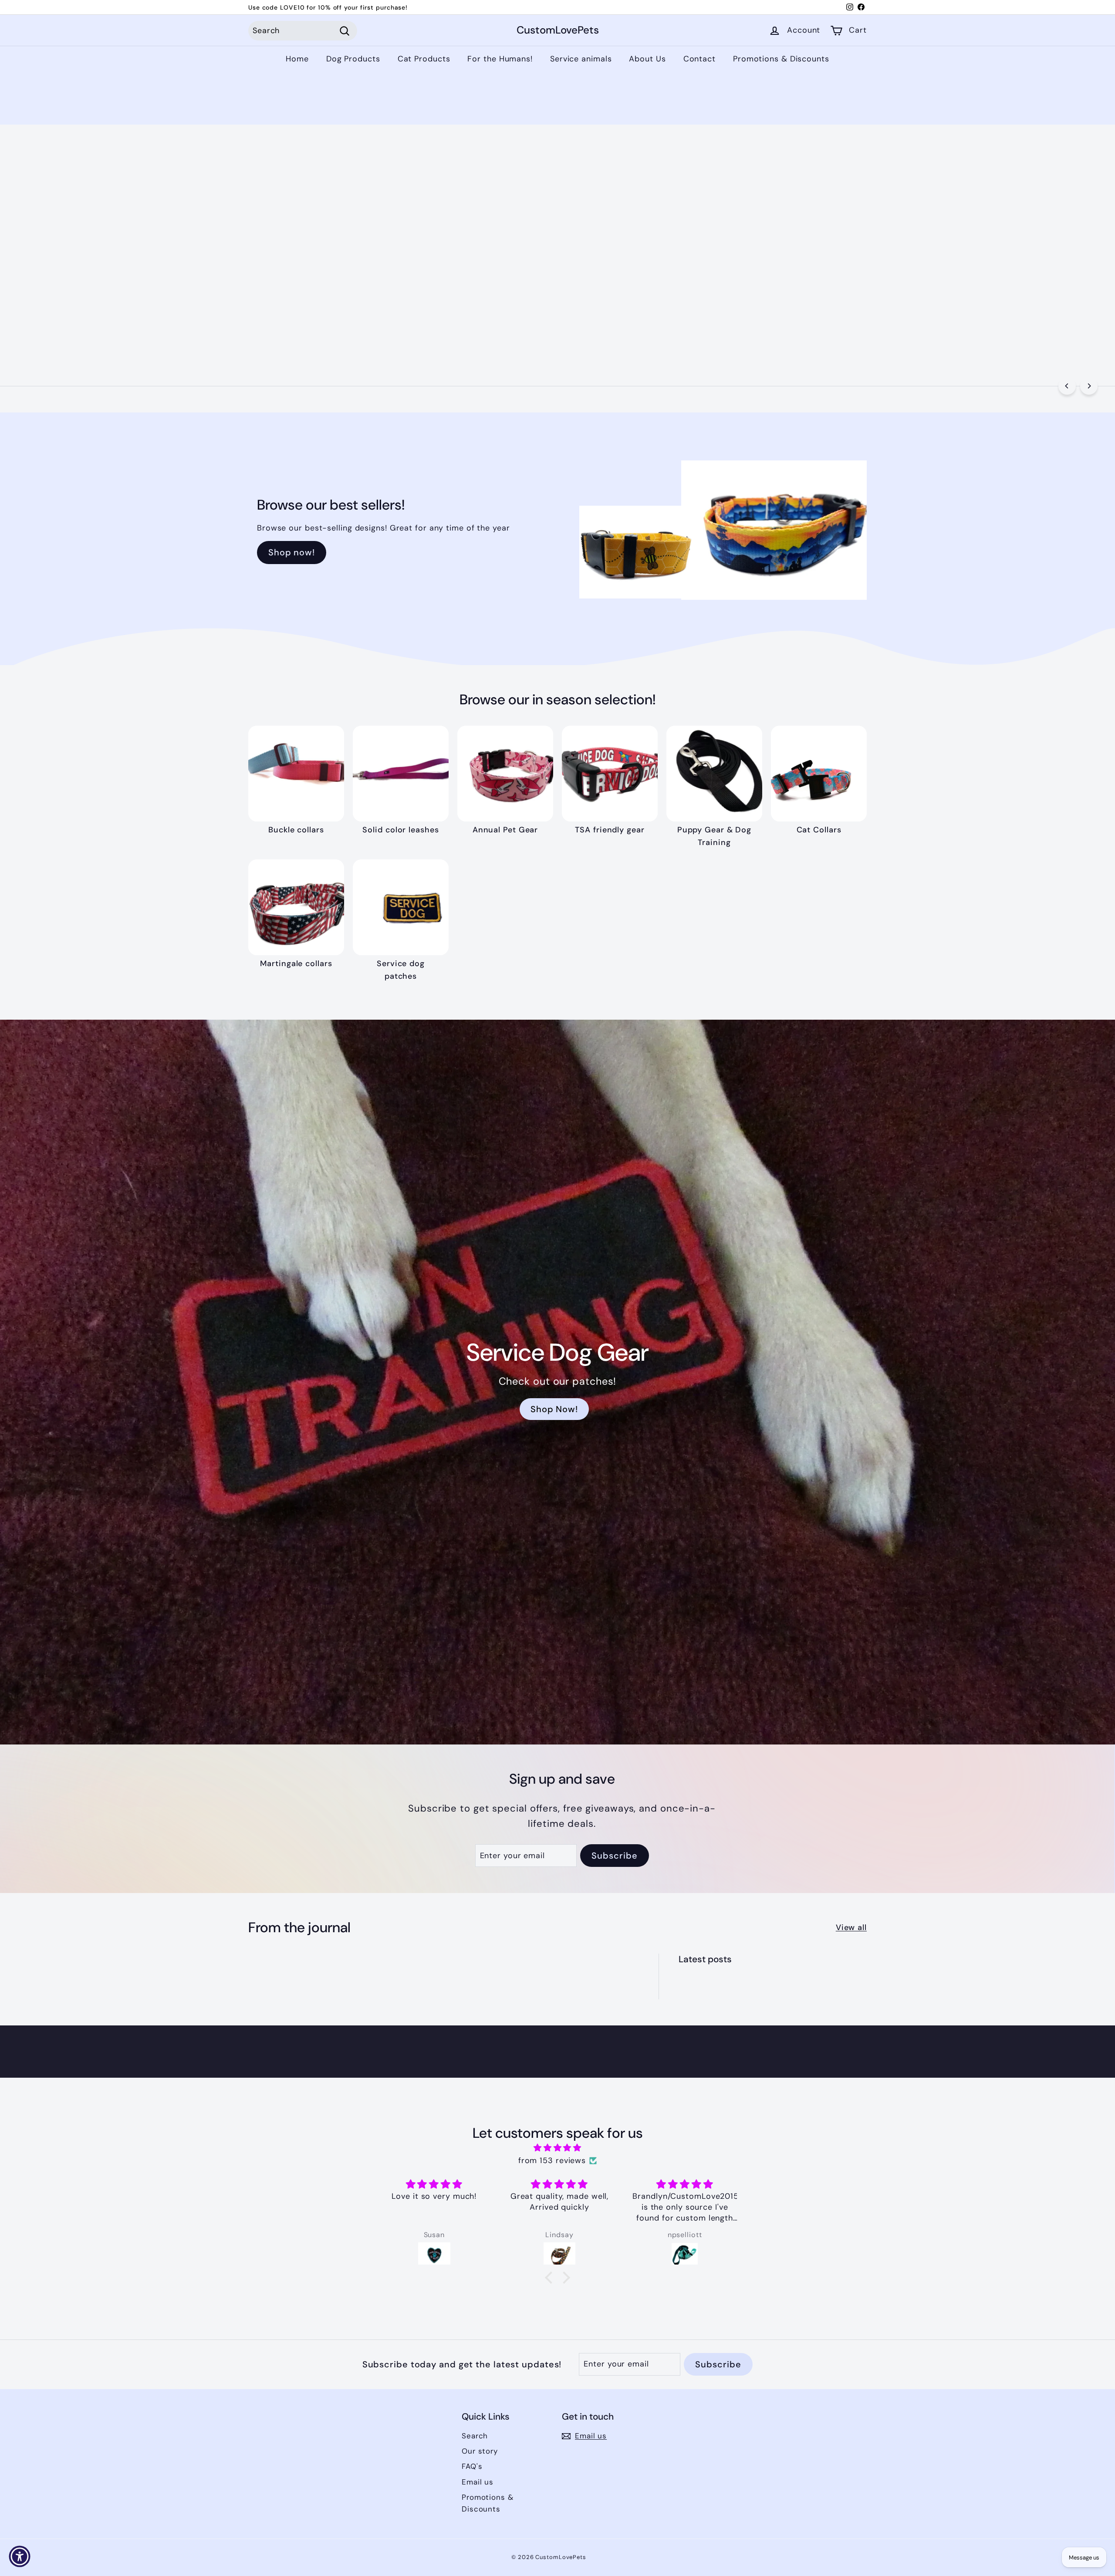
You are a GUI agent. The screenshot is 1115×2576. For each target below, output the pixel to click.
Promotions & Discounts (781, 59)
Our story (480, 2451)
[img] (557, 2148)
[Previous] (1067, 386)
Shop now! (292, 552)
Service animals (581, 59)
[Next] (1089, 386)
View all (851, 1927)
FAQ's (472, 2466)
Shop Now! (91, 282)
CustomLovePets (558, 31)
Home (297, 59)
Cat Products (424, 59)
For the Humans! (500, 59)
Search (475, 2436)
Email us (478, 2482)
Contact (699, 59)
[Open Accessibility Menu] (20, 2556)
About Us (647, 59)
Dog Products (353, 59)
